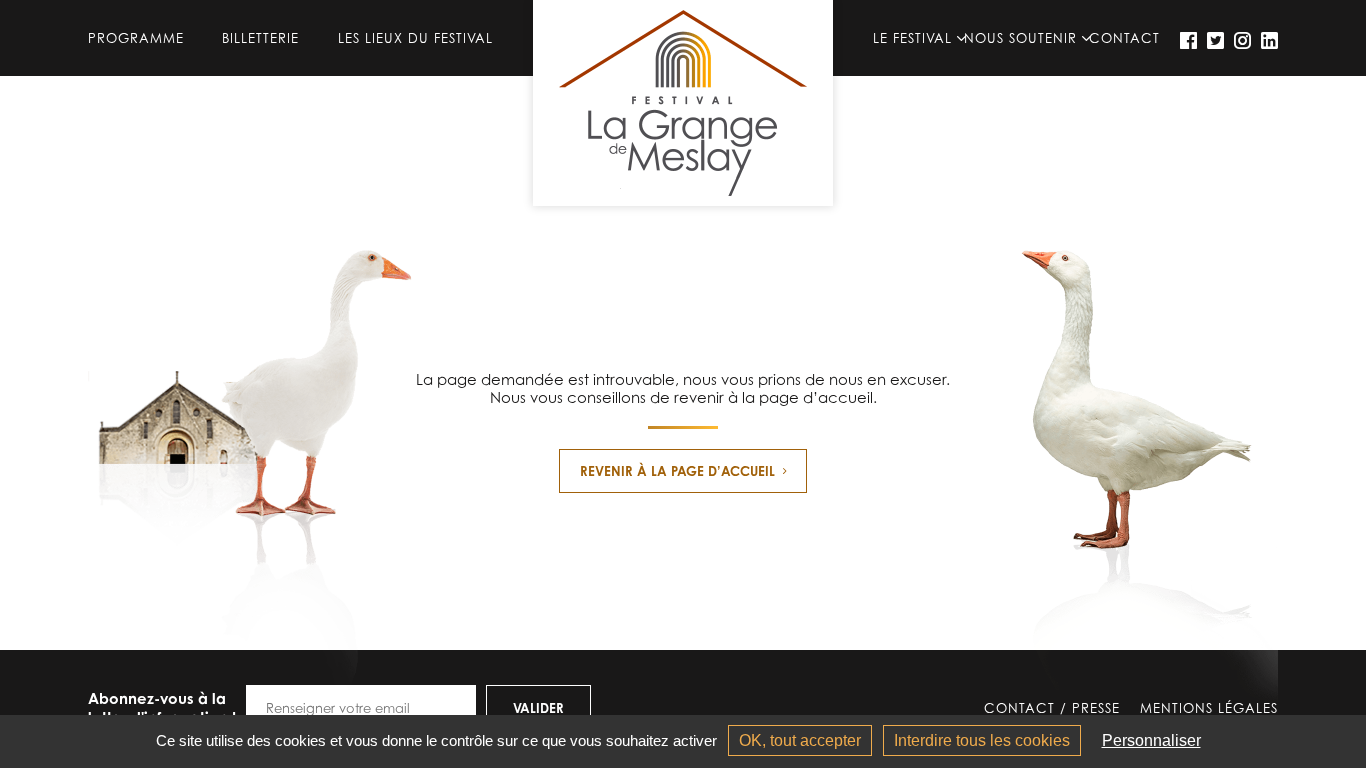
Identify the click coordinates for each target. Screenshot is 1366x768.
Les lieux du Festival (415, 38)
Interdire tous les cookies (982, 740)
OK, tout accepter (800, 740)
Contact (1124, 38)
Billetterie (260, 38)
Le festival (912, 38)
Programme (136, 38)
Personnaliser (1151, 740)
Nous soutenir (1020, 38)
